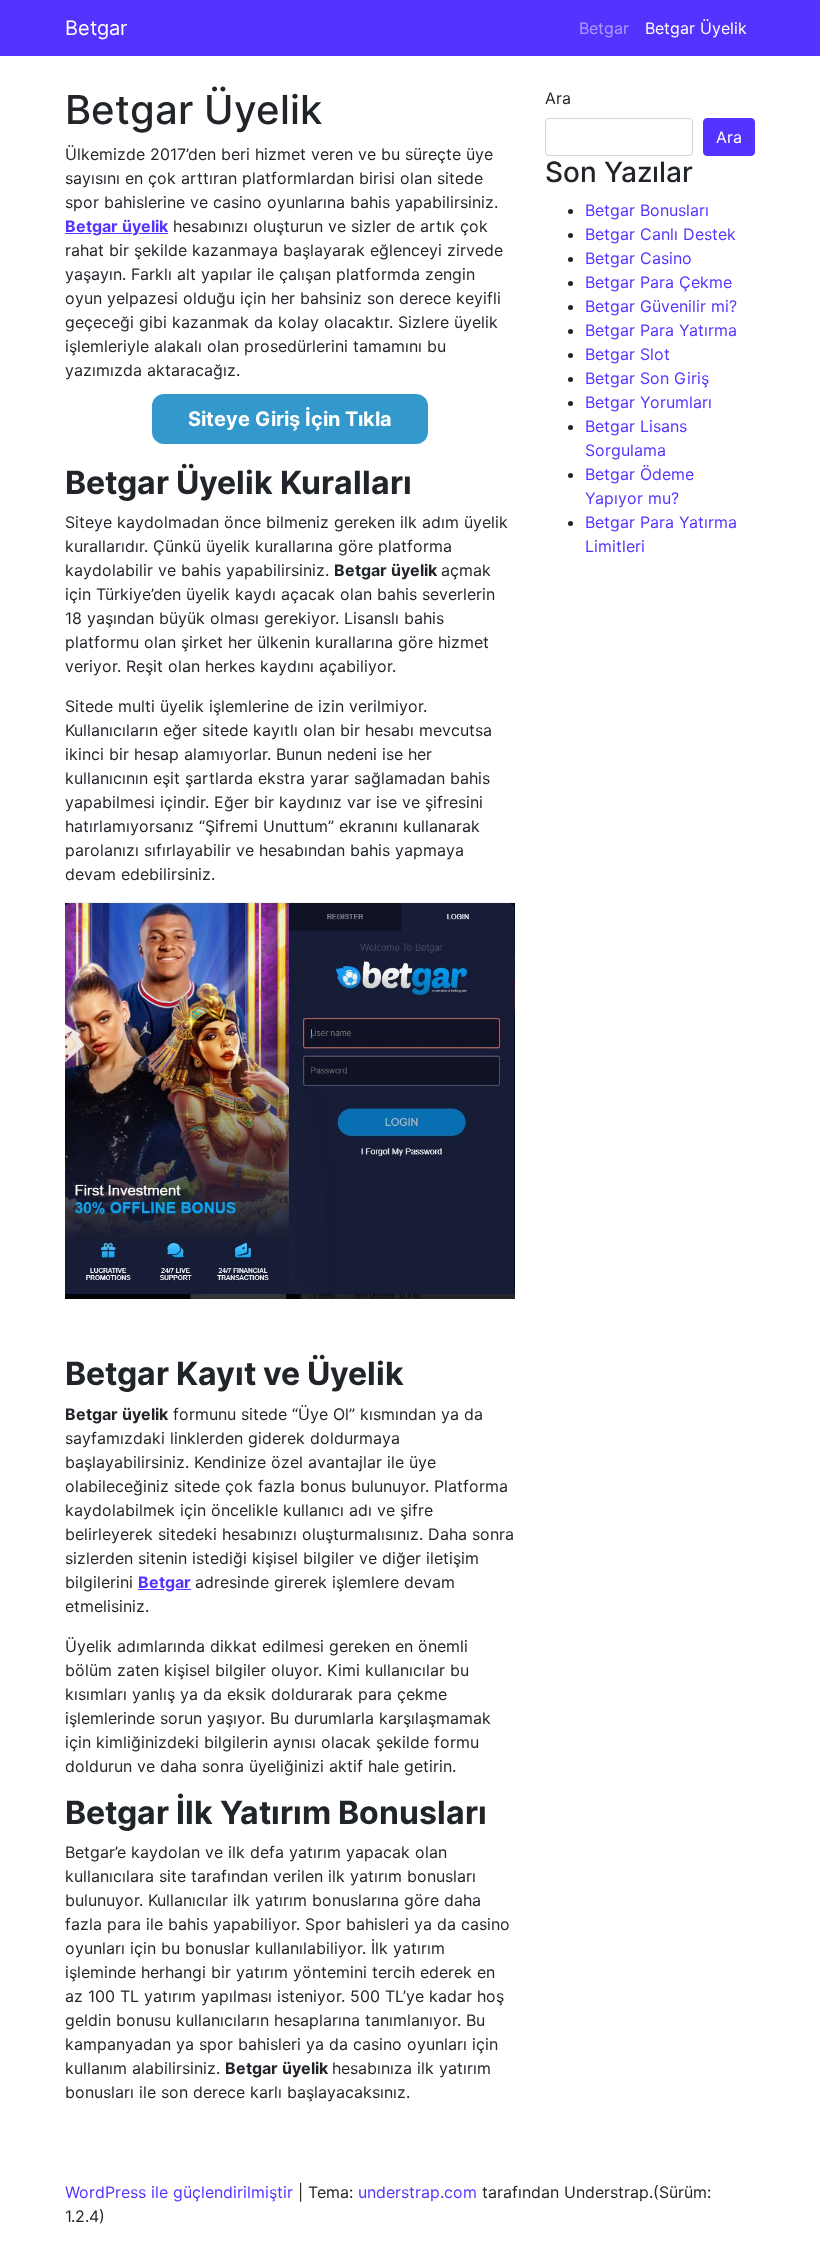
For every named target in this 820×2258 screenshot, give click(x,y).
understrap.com (417, 2192)
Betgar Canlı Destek (660, 234)
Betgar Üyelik (696, 28)
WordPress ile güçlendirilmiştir (179, 2192)
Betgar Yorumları (648, 402)
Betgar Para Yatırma (661, 330)
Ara (558, 98)
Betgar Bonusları (647, 210)
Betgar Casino (638, 258)
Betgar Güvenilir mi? (661, 306)
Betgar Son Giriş (647, 378)
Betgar (96, 28)
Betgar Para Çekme (658, 282)
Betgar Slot (627, 354)
